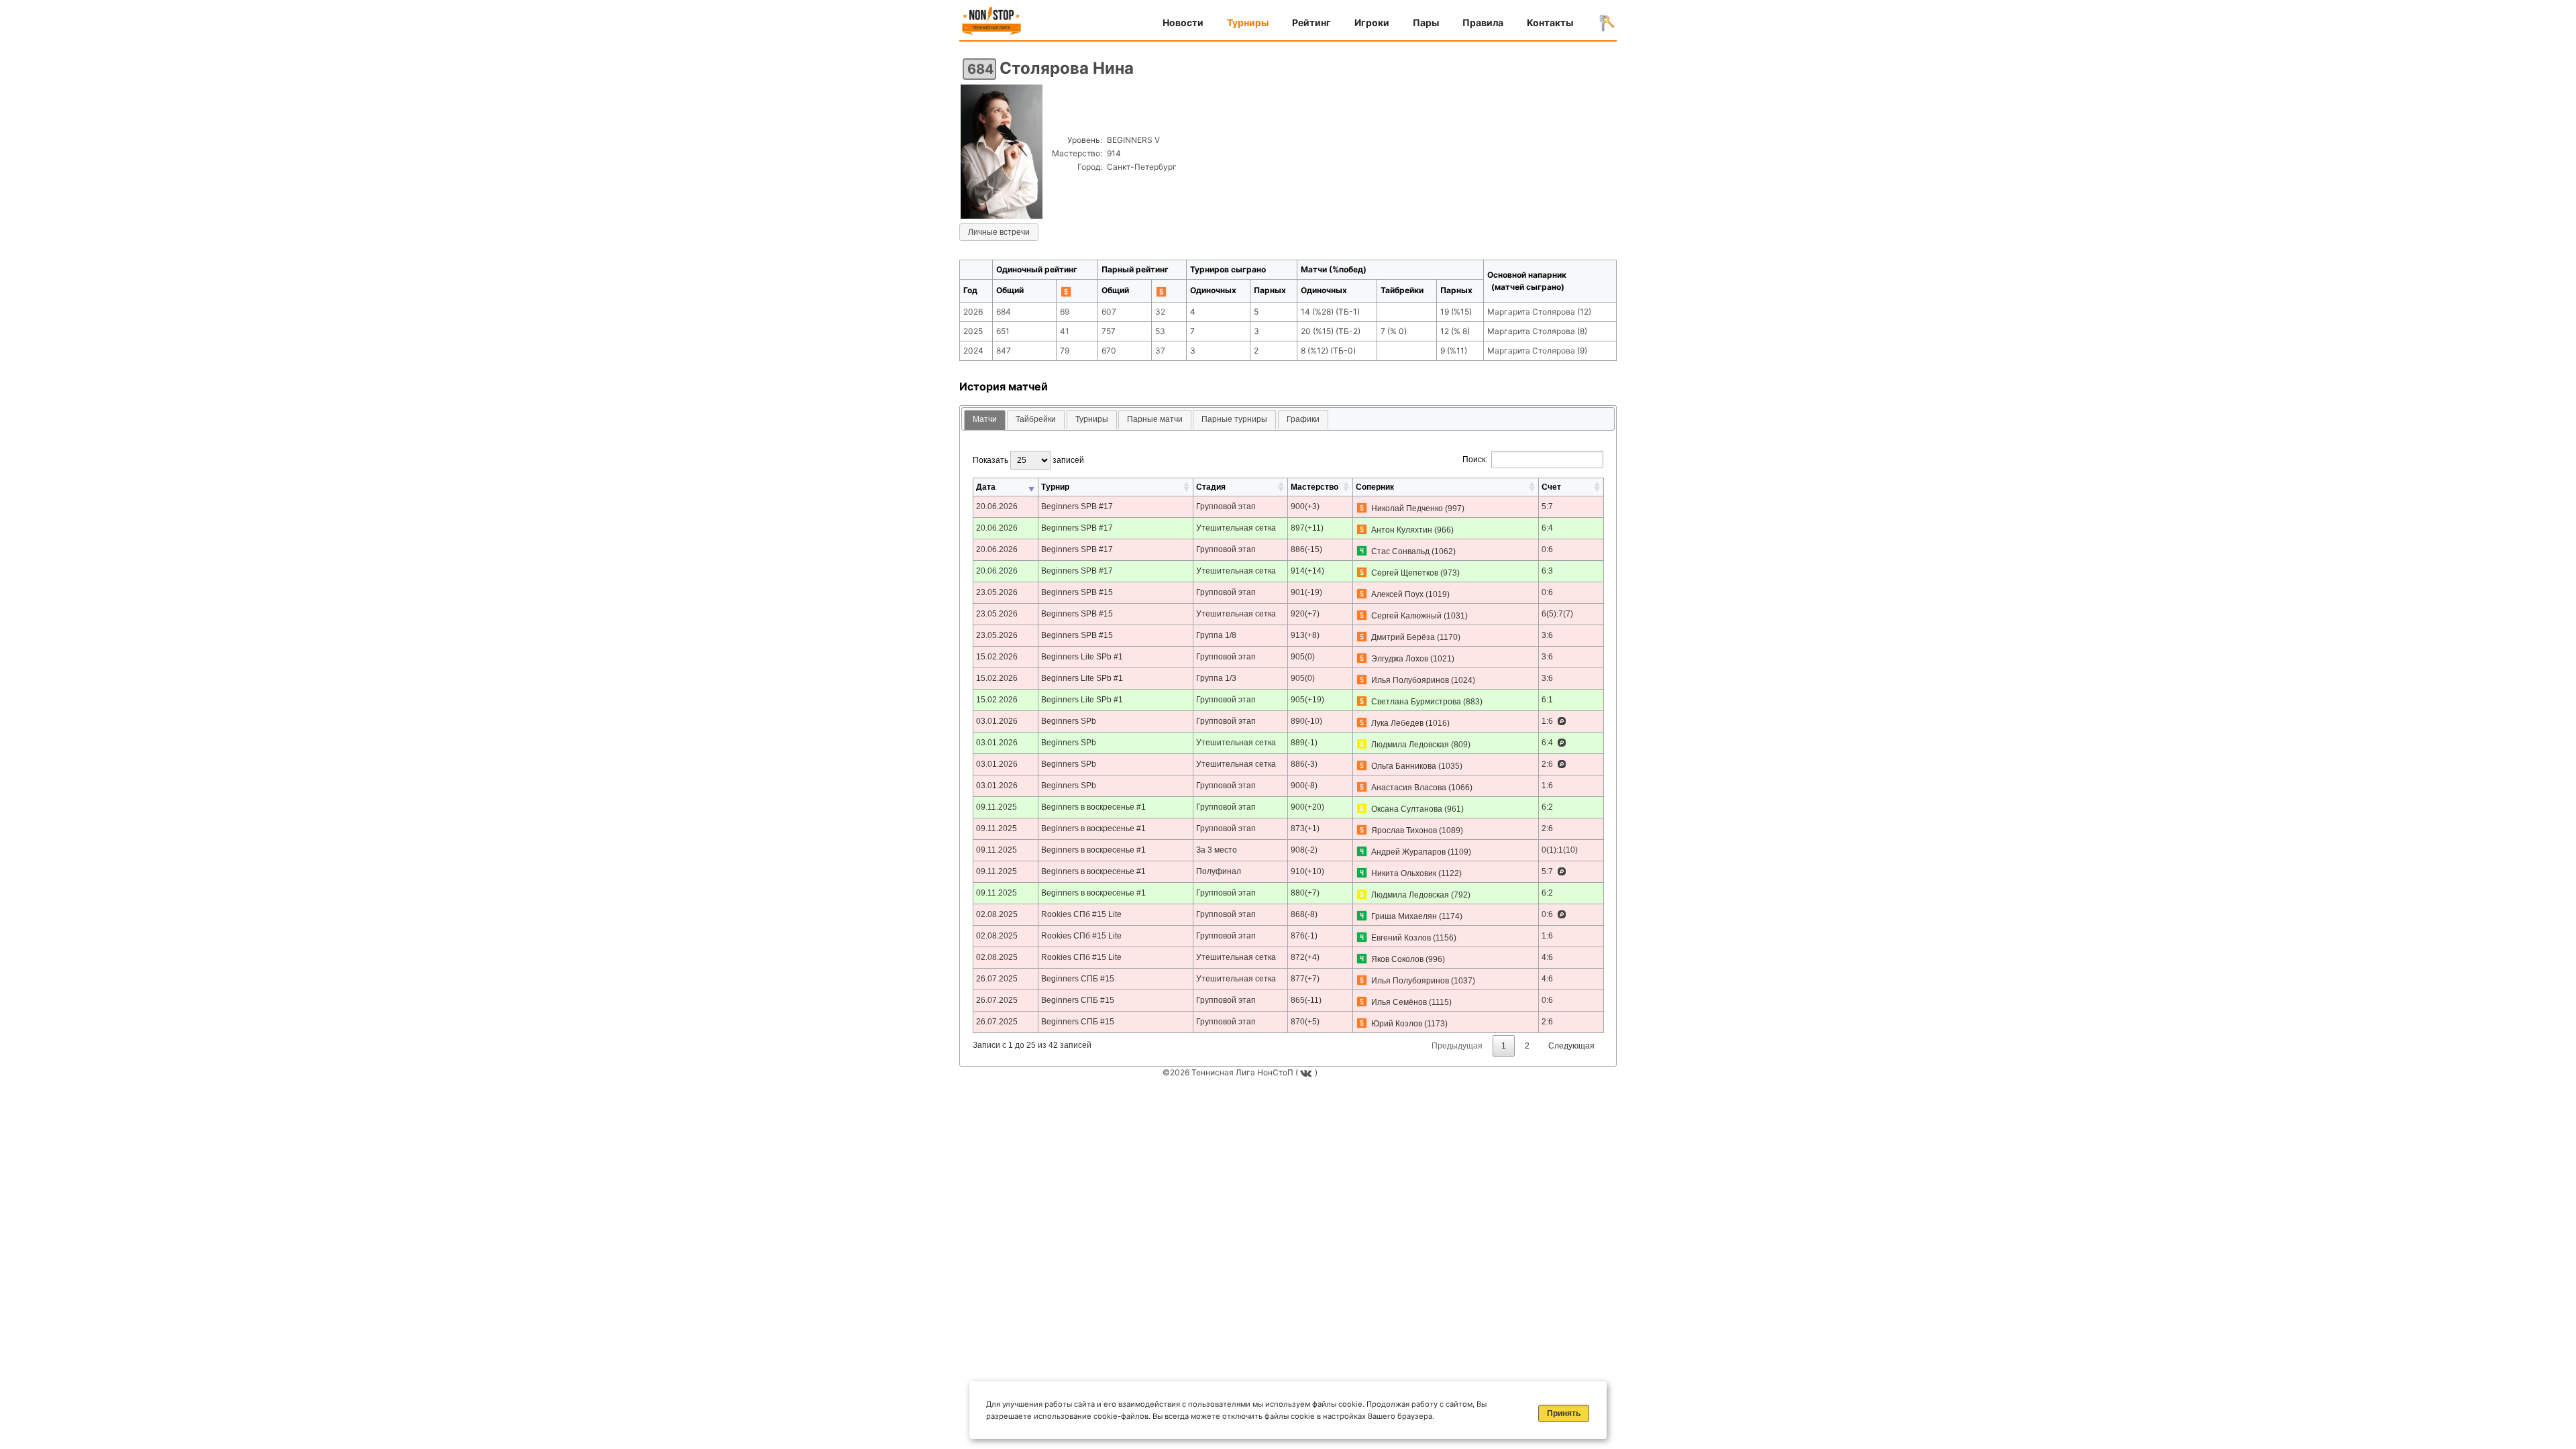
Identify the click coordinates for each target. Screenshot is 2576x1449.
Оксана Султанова (1407, 809)
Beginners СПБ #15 (1078, 979)
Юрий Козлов (1397, 1024)
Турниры (1248, 22)
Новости (1183, 22)
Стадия (1211, 487)
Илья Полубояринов (1410, 680)
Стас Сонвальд (1400, 551)
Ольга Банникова (1404, 766)
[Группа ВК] (1307, 1072)
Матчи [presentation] (985, 419)
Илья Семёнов (1399, 1002)
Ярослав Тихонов (1404, 830)
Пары (1426, 22)
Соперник (1375, 487)
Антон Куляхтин (1402, 530)
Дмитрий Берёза (1403, 637)
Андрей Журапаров (1408, 852)
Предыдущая (1457, 1046)
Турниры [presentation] (1092, 419)
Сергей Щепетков (1405, 573)
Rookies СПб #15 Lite (1081, 914)
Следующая (1571, 1046)
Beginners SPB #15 (1077, 592)
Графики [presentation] (1303, 419)
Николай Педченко (1407, 508)
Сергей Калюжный (1406, 616)
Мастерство (1314, 487)
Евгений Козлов (1401, 938)
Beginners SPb (1069, 721)
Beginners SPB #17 (1077, 506)
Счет (1551, 487)
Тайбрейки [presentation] (1036, 419)
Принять (1564, 1413)
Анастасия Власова (1409, 788)
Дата (986, 487)
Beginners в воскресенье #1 (1093, 807)
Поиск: (1475, 460)
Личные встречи (999, 232)
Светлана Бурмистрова (1416, 702)
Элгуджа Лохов (1400, 659)
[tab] (985, 420)
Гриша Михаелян (1404, 916)
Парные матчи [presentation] (1155, 419)
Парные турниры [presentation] (1234, 419)
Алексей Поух (1397, 594)
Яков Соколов (1397, 959)
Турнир (1055, 487)
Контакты (1550, 22)
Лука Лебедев (1397, 723)
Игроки (1372, 22)
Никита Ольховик (1404, 873)
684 (981, 69)
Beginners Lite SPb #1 (1082, 657)
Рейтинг (1311, 22)
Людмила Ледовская (1410, 745)
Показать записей (1028, 460)
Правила (1483, 22)
